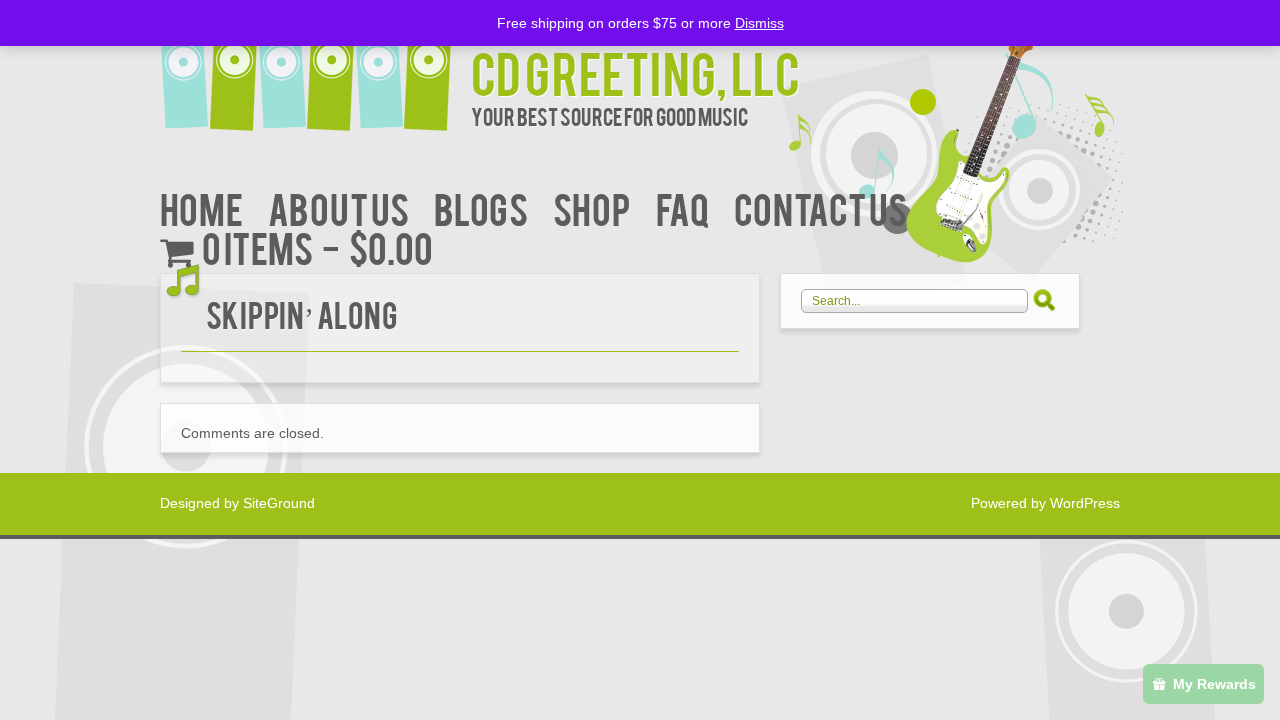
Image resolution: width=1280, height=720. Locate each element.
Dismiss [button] (759, 23)
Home (201, 207)
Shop (592, 207)
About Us (338, 207)
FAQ (682, 207)
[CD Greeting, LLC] (315, 67)
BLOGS (481, 207)
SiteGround (279, 503)
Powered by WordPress (1045, 503)
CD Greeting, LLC (635, 71)
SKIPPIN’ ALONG (302, 313)
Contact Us (820, 207)
